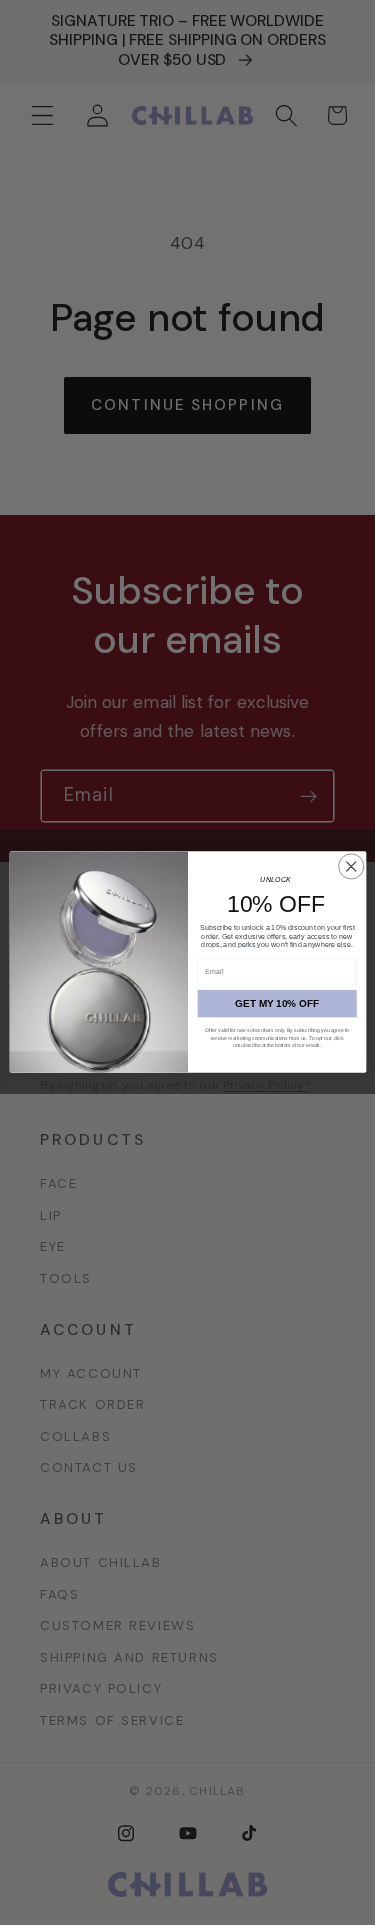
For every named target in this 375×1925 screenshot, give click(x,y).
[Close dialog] (350, 866)
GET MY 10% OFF (277, 1003)
